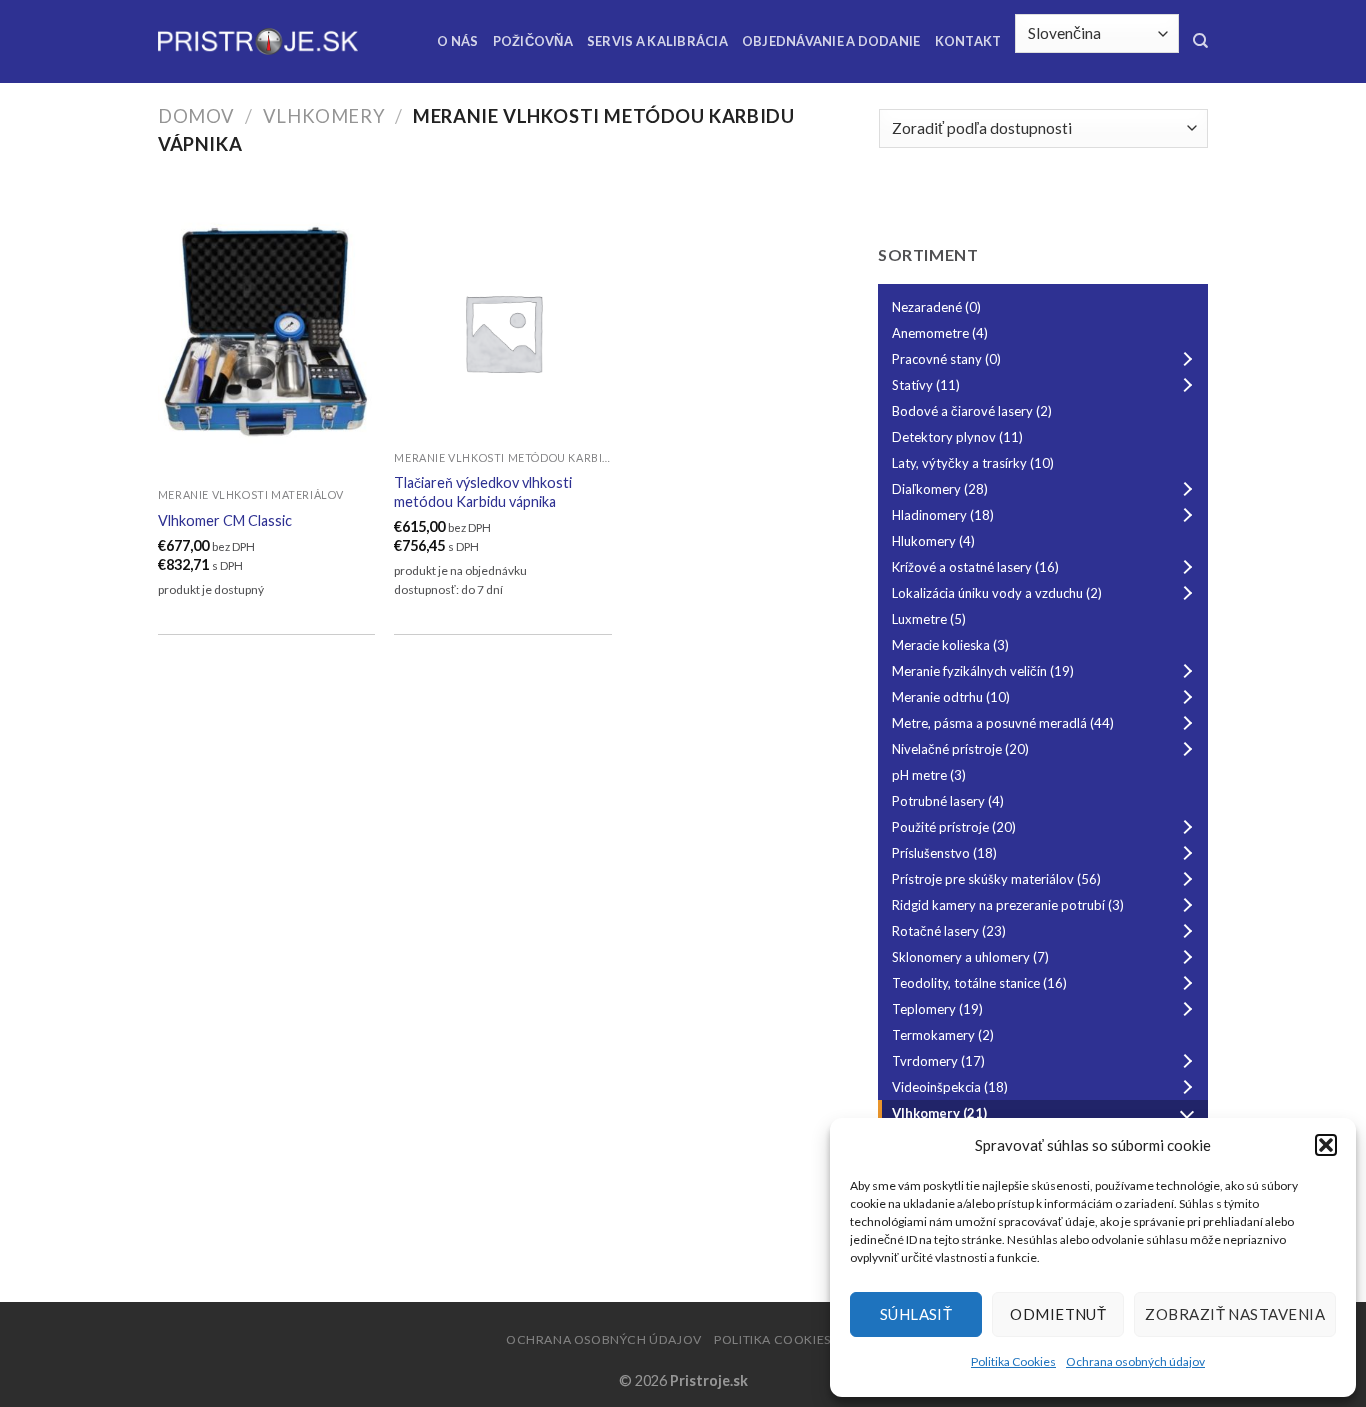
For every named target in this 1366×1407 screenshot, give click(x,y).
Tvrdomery (938, 1061)
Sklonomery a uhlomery (970, 957)
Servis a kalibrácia (657, 41)
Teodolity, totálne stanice (979, 983)
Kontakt (968, 41)
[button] (1326, 1145)
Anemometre (940, 333)
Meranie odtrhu (951, 697)
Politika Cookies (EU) (787, 1339)
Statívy (926, 385)
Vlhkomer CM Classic (225, 520)
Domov (196, 116)
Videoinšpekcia (950, 1087)
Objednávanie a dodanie (831, 41)
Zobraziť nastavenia (1235, 1314)
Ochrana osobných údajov (1135, 1361)
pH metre (929, 775)
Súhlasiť (916, 1314)
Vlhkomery (324, 116)
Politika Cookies (1013, 1361)
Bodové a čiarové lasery (972, 411)
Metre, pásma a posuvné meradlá (1003, 723)
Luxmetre (929, 619)
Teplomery (937, 1009)
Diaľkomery (940, 489)
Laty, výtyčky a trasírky (973, 463)
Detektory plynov (957, 437)
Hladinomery (943, 515)
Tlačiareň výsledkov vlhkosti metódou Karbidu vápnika (483, 492)
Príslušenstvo (944, 853)
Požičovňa (533, 41)
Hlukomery (933, 541)
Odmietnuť (1058, 1314)
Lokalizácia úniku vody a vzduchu (997, 593)
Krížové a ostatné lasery (975, 567)
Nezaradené (936, 307)
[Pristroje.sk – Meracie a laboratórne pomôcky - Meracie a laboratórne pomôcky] (258, 41)
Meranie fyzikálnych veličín (983, 671)
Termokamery (943, 1035)
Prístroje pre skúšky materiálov (996, 879)
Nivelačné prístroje (960, 749)
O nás (457, 41)
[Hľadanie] (1200, 41)
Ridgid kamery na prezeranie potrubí (1008, 905)
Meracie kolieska (950, 645)
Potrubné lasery (948, 801)
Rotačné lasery (949, 931)
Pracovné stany (946, 359)
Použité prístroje (954, 827)
